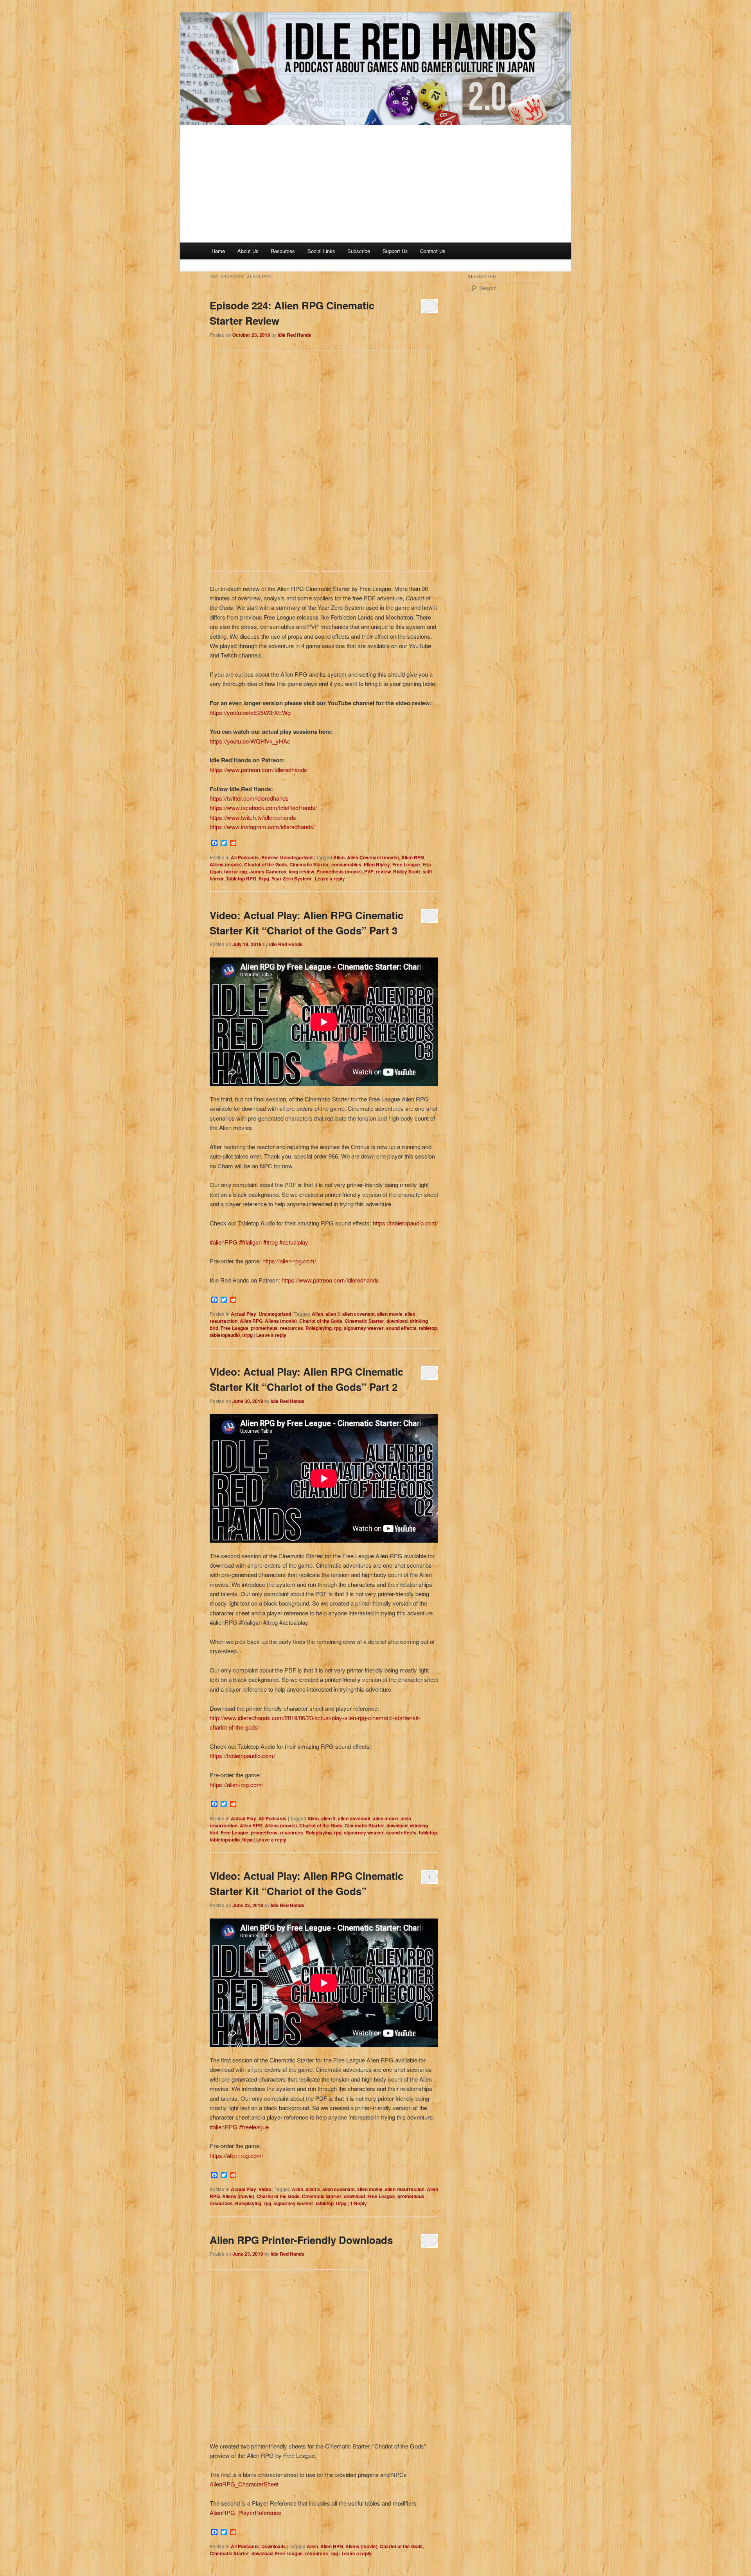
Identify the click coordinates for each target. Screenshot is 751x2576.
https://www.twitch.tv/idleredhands (253, 817)
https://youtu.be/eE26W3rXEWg (250, 712)
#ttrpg (270, 1242)
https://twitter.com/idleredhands (249, 798)
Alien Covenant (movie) (373, 857)
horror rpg (235, 871)
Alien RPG (413, 857)
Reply (358, 2203)
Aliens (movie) (226, 864)
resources (292, 1328)
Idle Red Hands (295, 335)
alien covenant (358, 1314)
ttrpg (264, 878)
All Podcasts (245, 857)
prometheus (264, 1328)
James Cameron (268, 871)
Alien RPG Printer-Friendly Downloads (301, 2240)
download (397, 1321)
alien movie (390, 1314)
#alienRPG (224, 1242)
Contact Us (433, 251)
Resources (283, 251)
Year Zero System (291, 878)
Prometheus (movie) (339, 871)
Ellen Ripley (377, 864)
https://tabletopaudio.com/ (405, 1223)
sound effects (401, 1328)
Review (269, 857)
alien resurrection (405, 2189)
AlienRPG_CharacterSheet (244, 2484)
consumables (346, 864)
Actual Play (243, 1314)
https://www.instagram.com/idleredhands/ (262, 827)
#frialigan (250, 1242)
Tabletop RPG (241, 878)
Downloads (274, 2546)
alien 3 (333, 1314)
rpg (338, 1328)
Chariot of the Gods (266, 864)
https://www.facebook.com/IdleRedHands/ (263, 807)
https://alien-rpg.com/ (289, 1261)
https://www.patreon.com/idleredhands (258, 770)
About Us (248, 251)
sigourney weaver (364, 1328)
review (383, 871)
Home (218, 251)
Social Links (321, 251)
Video (265, 2189)
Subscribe (359, 251)
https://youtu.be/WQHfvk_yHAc (250, 741)
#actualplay (294, 1242)
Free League (406, 864)
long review (301, 871)
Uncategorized (296, 857)
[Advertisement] (375, 184)
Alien (339, 857)
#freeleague (254, 2127)
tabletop (428, 1328)
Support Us (395, 251)
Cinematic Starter (309, 864)
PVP (369, 871)
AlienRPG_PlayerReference (245, 2512)
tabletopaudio (225, 1335)
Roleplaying (319, 1328)
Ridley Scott (407, 871)
